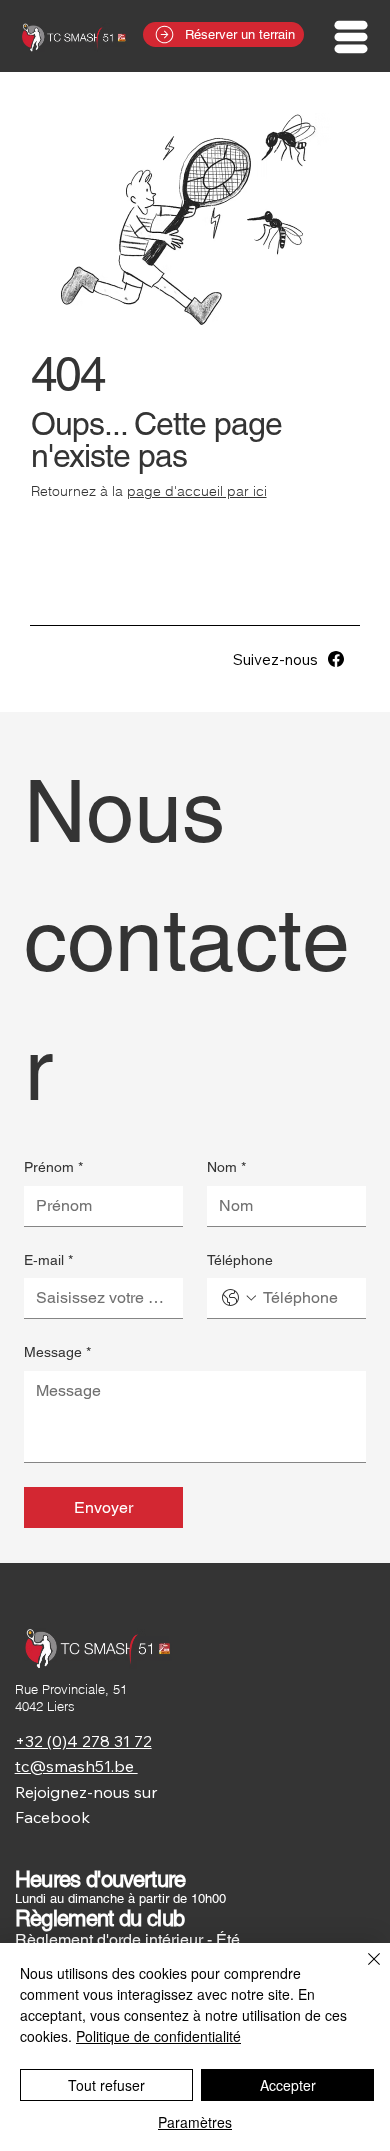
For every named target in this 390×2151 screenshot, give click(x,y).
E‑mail (48, 1260)
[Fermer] (362, 1971)
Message (57, 1352)
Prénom (53, 1167)
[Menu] (352, 37)
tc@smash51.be (76, 1766)
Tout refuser (106, 2085)
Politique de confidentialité (158, 2036)
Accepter (288, 2085)
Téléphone (240, 1260)
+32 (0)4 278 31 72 (83, 1741)
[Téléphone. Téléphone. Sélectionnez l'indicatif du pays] (239, 1298)
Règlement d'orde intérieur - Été (127, 1939)
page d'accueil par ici (197, 491)
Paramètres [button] (195, 2122)
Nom (226, 1167)
